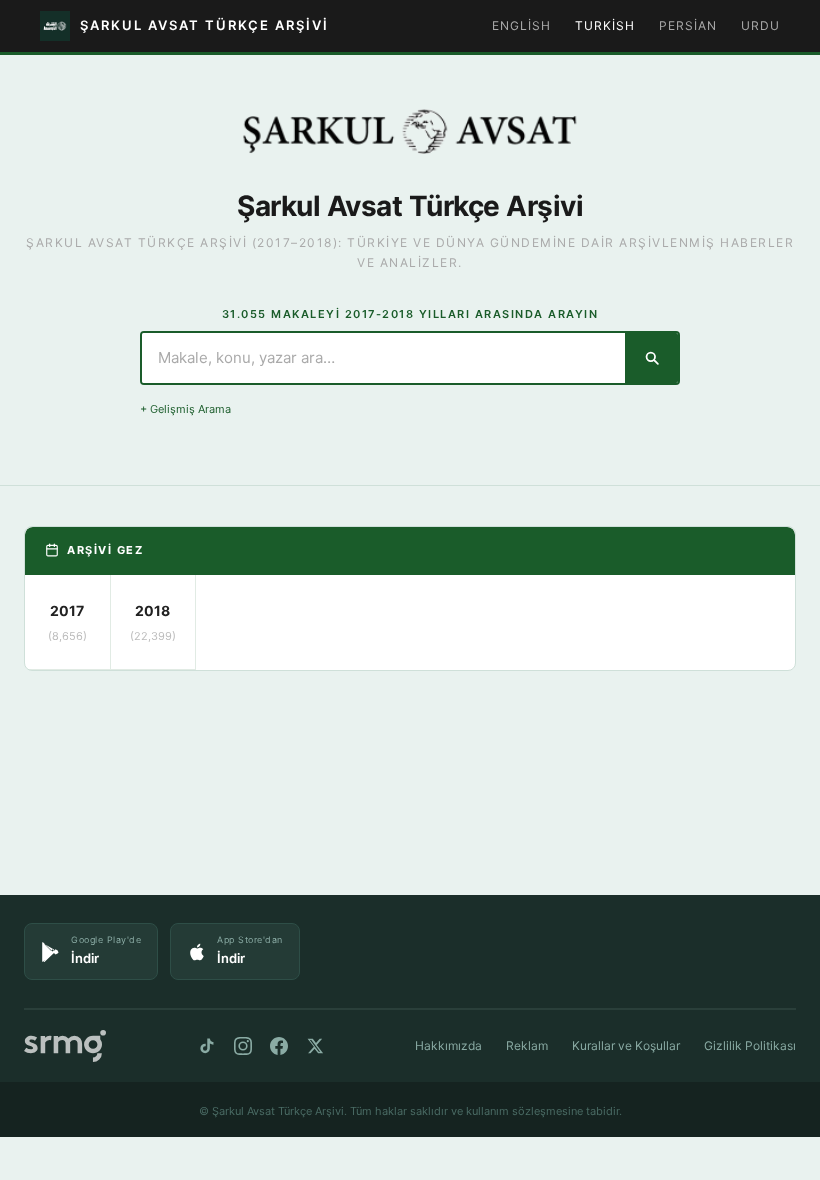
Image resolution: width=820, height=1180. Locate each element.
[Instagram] (243, 1046)
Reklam (527, 1045)
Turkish (605, 25)
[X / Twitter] (315, 1046)
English (521, 25)
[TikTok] (207, 1046)
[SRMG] (65, 1046)
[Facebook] (279, 1046)
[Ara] (651, 358)
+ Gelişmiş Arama (185, 409)
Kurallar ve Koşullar (626, 1045)
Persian (688, 25)
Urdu (760, 25)
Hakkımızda (448, 1045)
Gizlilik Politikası (750, 1045)
